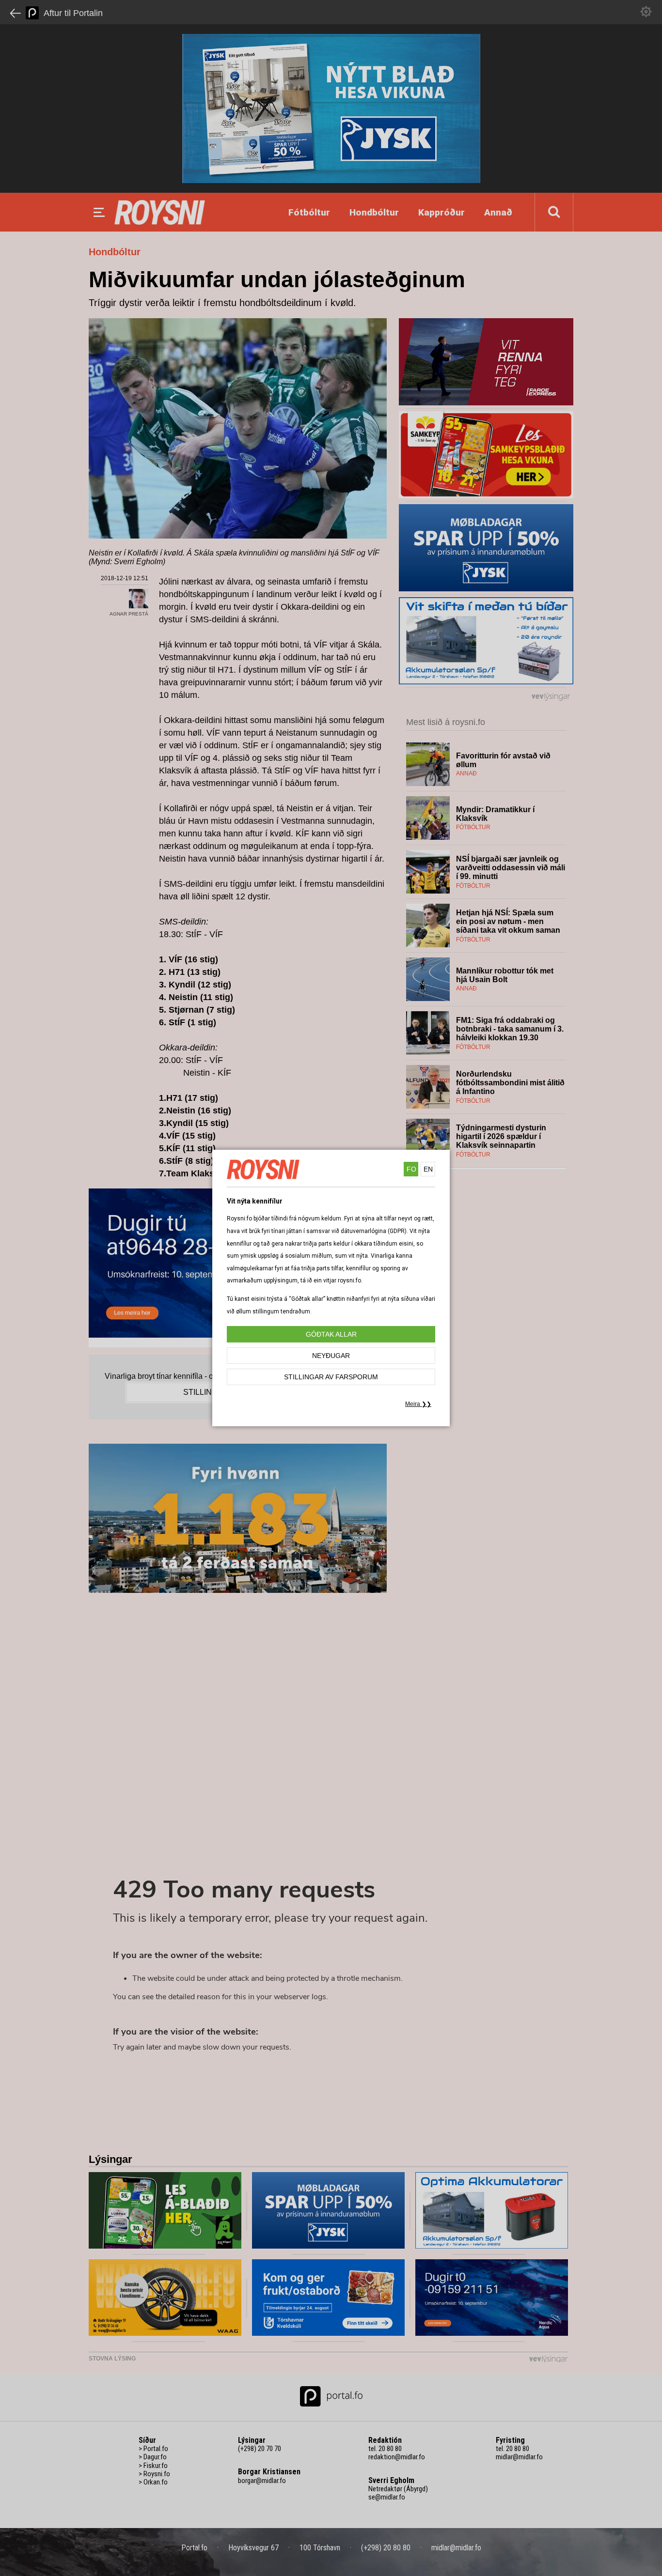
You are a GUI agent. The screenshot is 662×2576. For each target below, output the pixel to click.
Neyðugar (331, 1356)
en (428, 1169)
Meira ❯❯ (418, 1404)
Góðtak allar (331, 1334)
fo (411, 1169)
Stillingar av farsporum (331, 1377)
